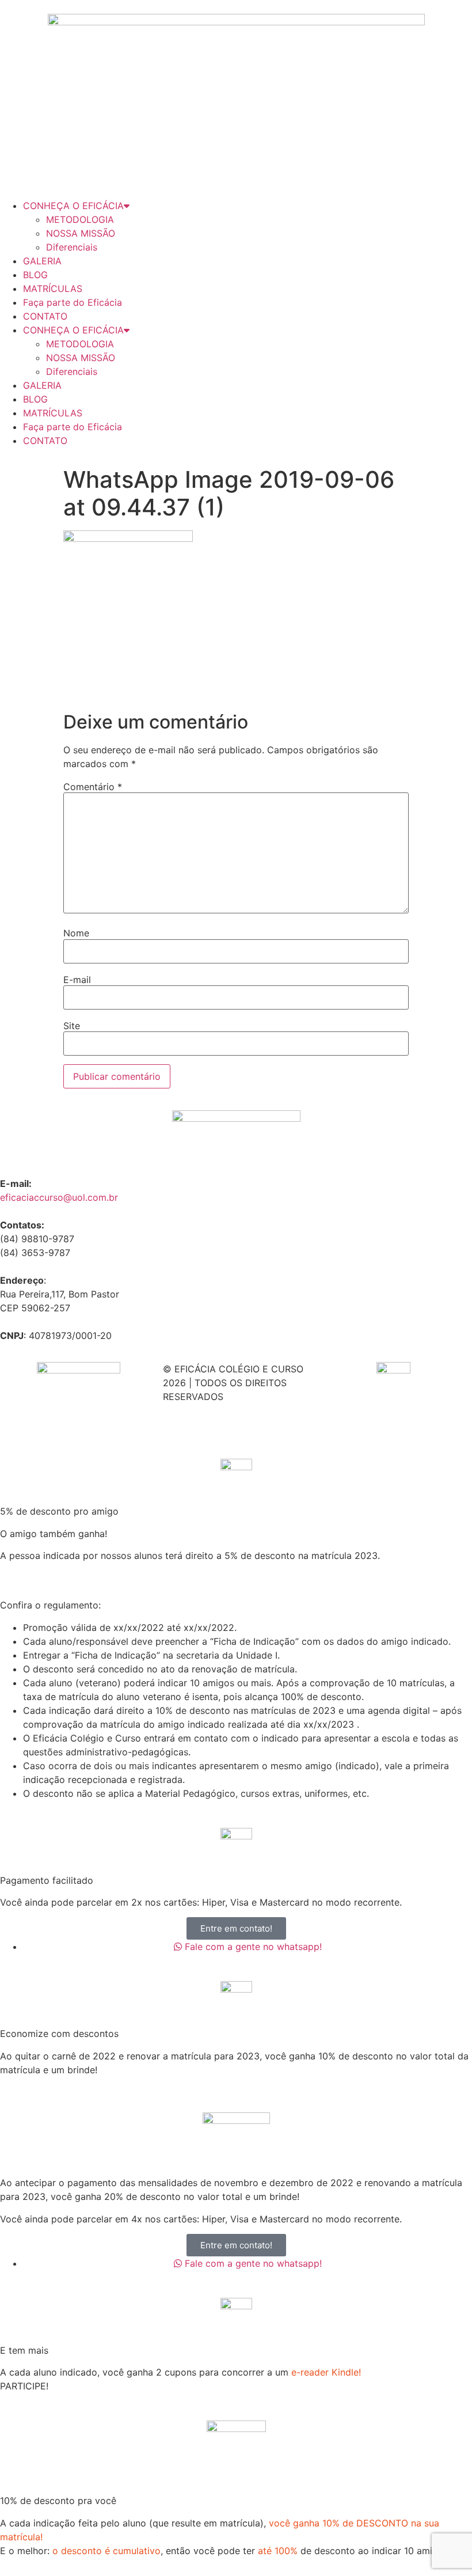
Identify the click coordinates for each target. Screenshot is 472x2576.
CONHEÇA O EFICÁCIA (73, 206)
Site (72, 1026)
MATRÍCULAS (53, 289)
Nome (76, 933)
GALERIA (42, 261)
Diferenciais (72, 247)
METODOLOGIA (80, 219)
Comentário (93, 787)
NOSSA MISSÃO (81, 233)
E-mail (77, 980)
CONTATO (45, 316)
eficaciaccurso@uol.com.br (59, 1197)
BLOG (35, 275)
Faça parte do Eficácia (73, 302)
